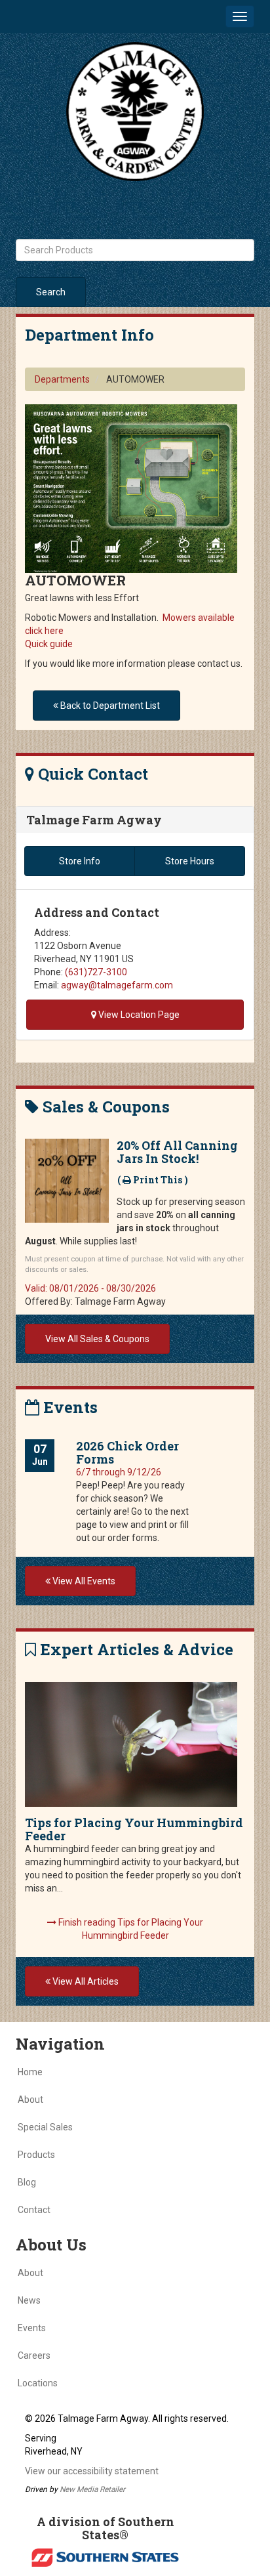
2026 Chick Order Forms (127, 1452)
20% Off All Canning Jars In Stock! (177, 1152)
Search (51, 292)
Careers (34, 2355)
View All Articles (85, 1981)
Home (30, 2072)
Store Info (80, 861)
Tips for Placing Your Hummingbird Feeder (134, 1829)
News (29, 2300)
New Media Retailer (92, 2489)
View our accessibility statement (92, 2471)
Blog (27, 2182)
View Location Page (138, 1015)
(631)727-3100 (96, 972)
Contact (34, 2210)
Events (32, 2328)
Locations (38, 2383)
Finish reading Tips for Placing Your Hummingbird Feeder (130, 1929)
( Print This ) (153, 1180)
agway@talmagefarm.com (117, 985)
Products (36, 2155)
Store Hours (190, 861)
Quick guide (49, 644)
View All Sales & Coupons (97, 1339)
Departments (62, 379)
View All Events (83, 1581)
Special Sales (45, 2127)
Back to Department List (109, 706)
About (30, 2100)
